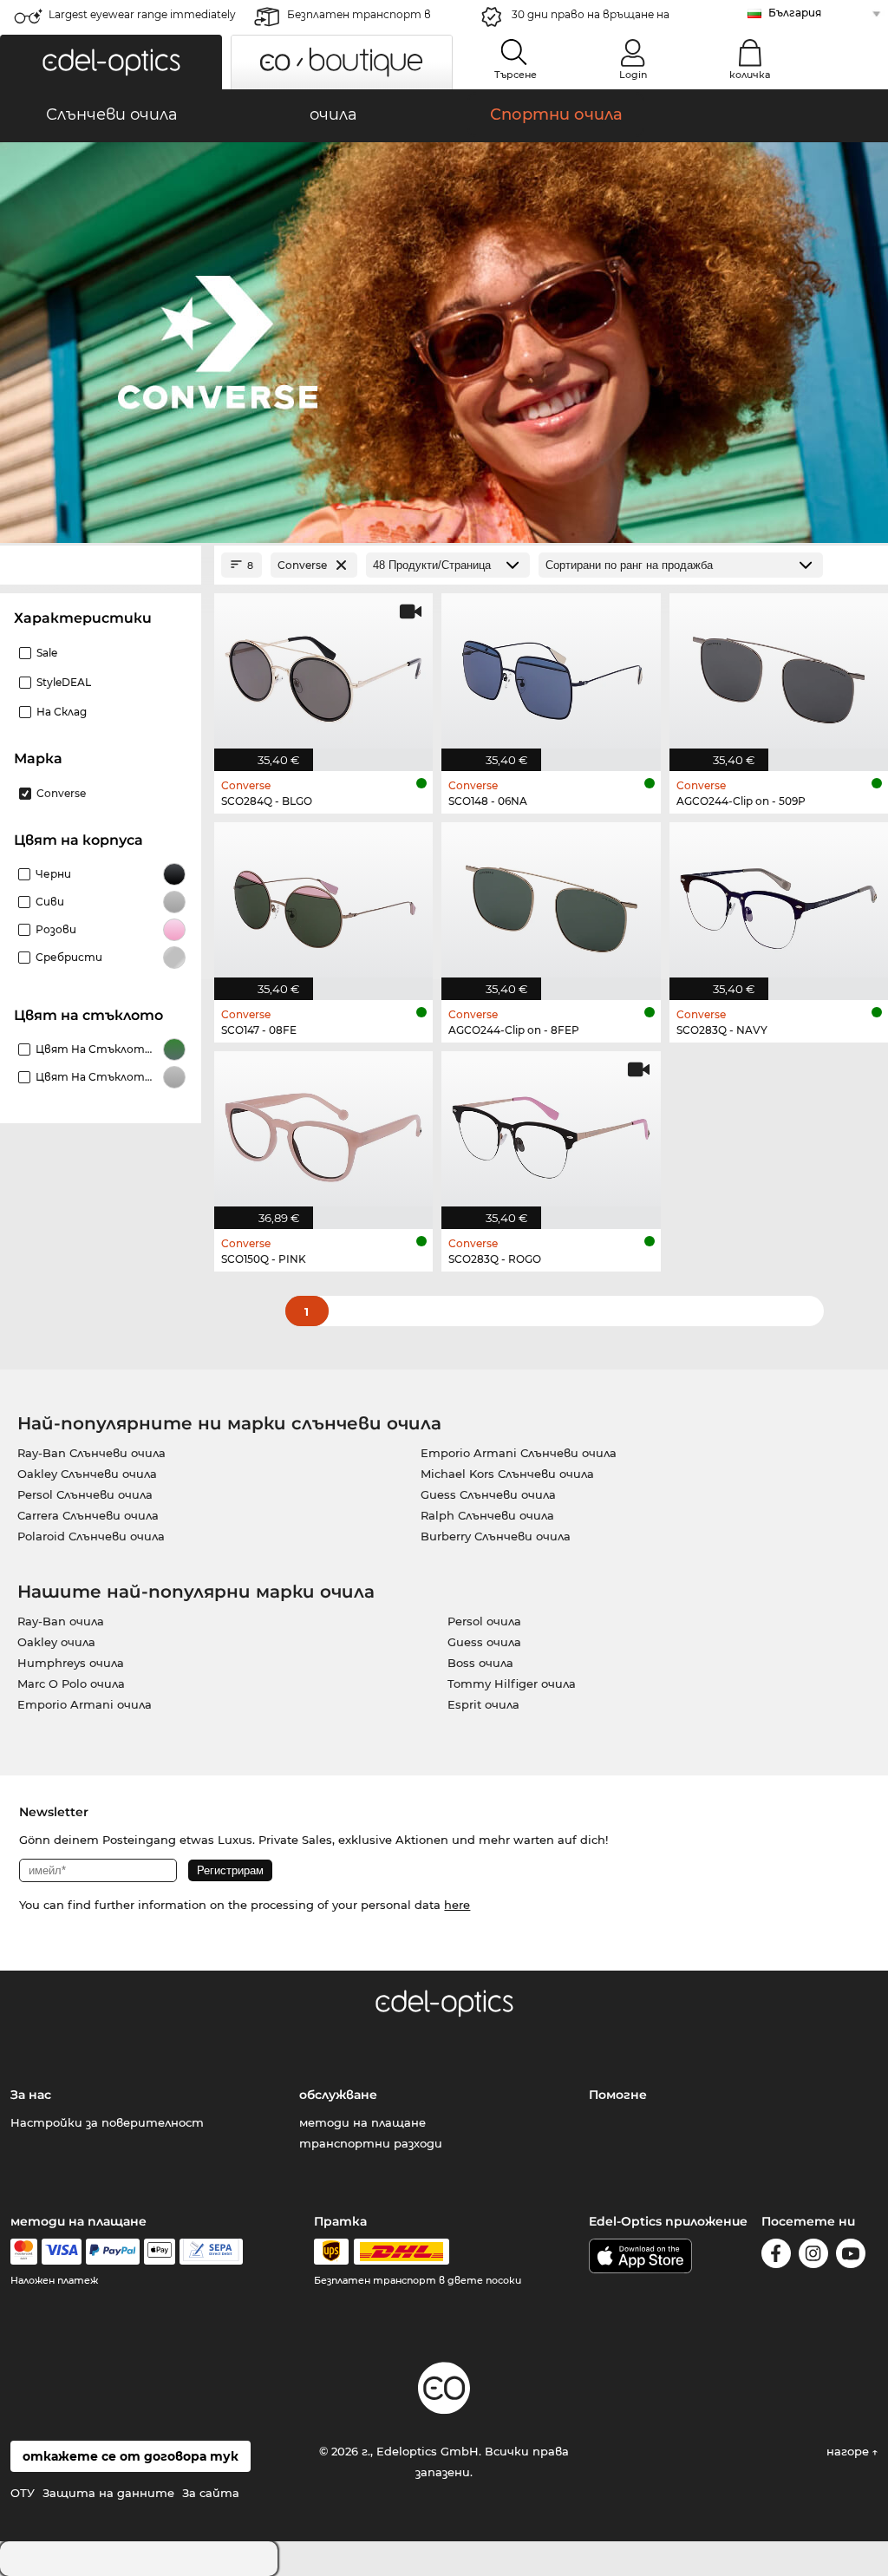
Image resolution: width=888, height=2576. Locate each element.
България (795, 13)
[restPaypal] (113, 2252)
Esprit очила (483, 1704)
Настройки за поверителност (107, 2122)
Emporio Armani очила (85, 1704)
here (457, 1905)
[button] (111, 62)
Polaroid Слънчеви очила (91, 1536)
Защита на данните (108, 2493)
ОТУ (23, 2493)
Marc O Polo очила (71, 1684)
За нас (31, 2095)
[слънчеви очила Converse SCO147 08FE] (323, 902)
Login (633, 75)
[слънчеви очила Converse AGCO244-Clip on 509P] (779, 673)
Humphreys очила (71, 1663)
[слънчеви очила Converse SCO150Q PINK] (323, 1131)
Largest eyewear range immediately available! (142, 20)
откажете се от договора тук (131, 2456)
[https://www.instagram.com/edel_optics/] (813, 2256)
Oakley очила (56, 1642)
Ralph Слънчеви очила (487, 1515)
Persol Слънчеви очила (85, 1494)
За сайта (211, 2493)
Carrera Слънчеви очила (88, 1515)
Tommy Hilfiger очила (512, 1684)
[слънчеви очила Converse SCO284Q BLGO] (323, 673)
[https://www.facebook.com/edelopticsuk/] (776, 2256)
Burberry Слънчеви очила (496, 1536)
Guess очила (484, 1642)
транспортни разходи (371, 2143)
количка (750, 75)
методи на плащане (362, 2122)
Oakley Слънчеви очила (87, 1474)
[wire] (211, 2252)
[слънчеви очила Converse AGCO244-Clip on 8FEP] (551, 902)
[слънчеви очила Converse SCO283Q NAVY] (779, 902)
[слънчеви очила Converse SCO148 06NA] (551, 673)
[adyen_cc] (23, 2252)
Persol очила (484, 1621)
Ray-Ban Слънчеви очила (91, 1453)
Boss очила (480, 1663)
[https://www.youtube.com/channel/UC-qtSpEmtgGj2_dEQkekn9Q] (851, 2256)
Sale (47, 653)
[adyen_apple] (160, 2252)
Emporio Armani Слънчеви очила (519, 1453)
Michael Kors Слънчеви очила (507, 1474)
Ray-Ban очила (61, 1621)
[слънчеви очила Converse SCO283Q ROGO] (551, 1131)
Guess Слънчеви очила (488, 1494)
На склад (62, 712)
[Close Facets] (101, 565)
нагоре (849, 2451)
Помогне (618, 2095)
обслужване (338, 2095)
